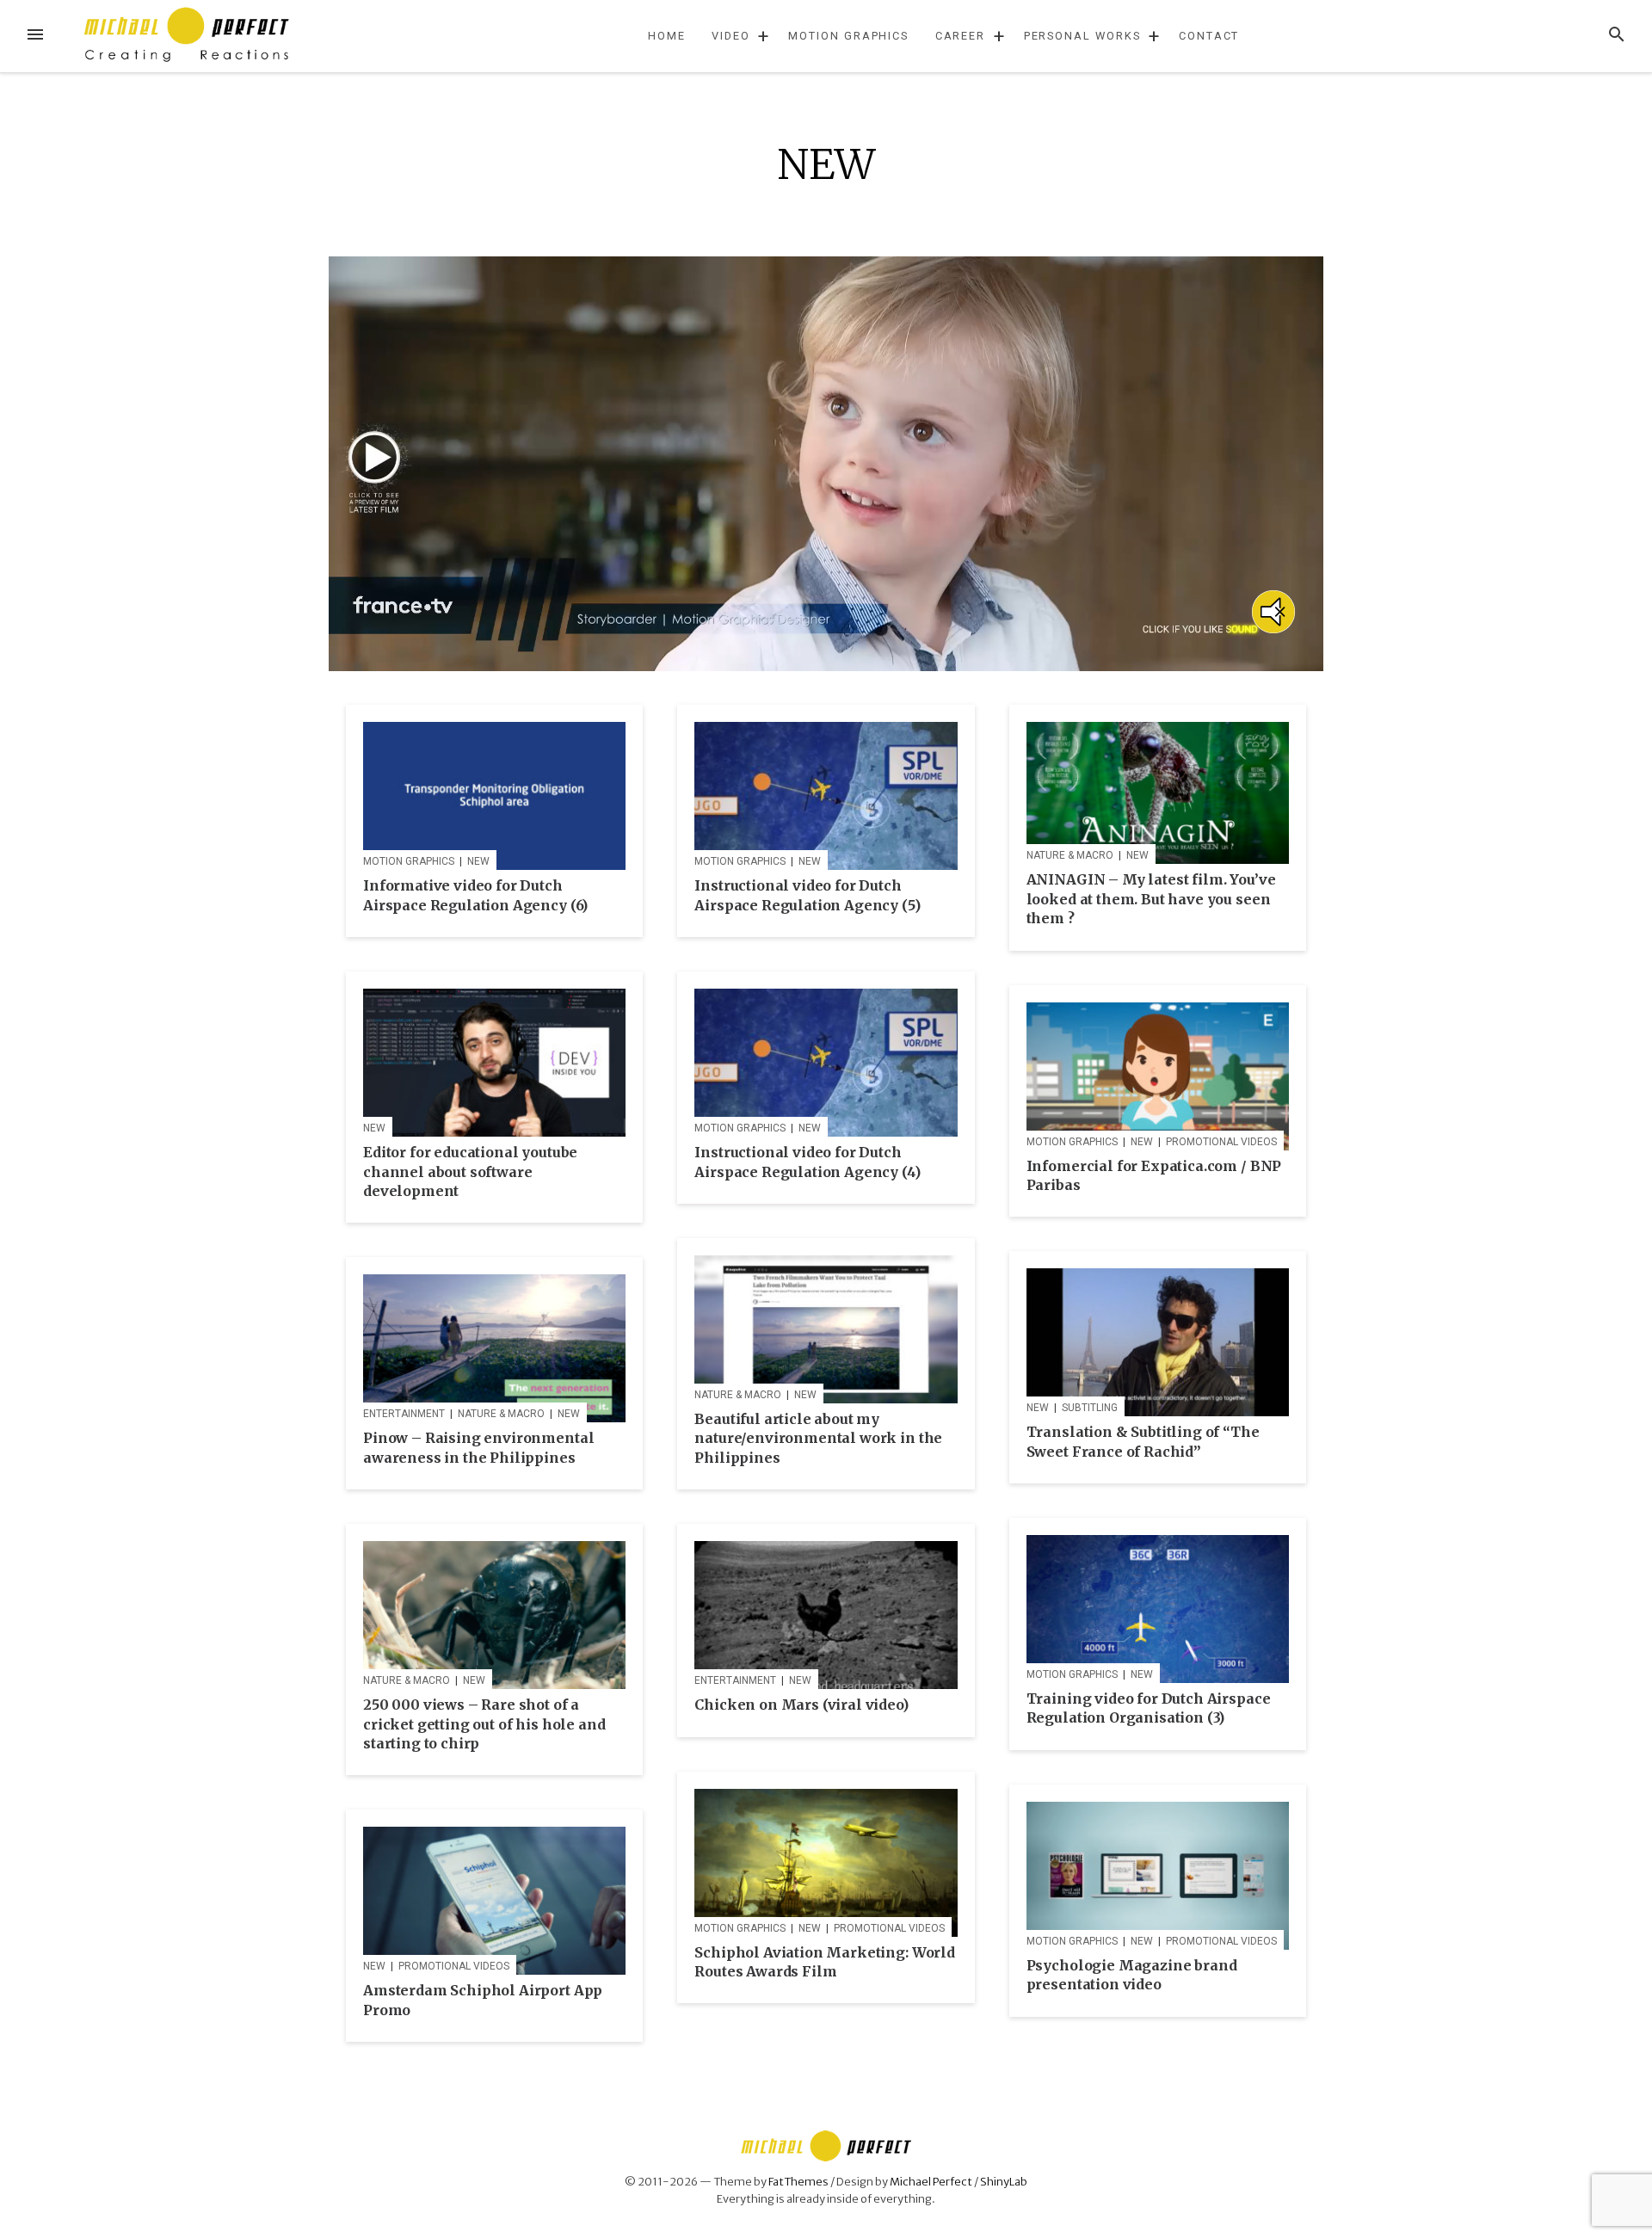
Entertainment (404, 1414)
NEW (478, 861)
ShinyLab (1004, 2181)
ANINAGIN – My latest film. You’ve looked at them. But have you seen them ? (1151, 899)
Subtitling (1090, 1408)
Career (961, 36)
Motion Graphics (848, 36)
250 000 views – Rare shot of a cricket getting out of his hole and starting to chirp (484, 1724)
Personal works (1082, 36)
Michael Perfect (931, 2181)
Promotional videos (1221, 1142)
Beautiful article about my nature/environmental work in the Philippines (818, 1438)
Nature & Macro (1070, 855)
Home (667, 36)
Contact (1209, 36)
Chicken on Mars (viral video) (801, 1705)
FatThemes (798, 2181)
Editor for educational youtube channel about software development (470, 1171)
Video (731, 36)
